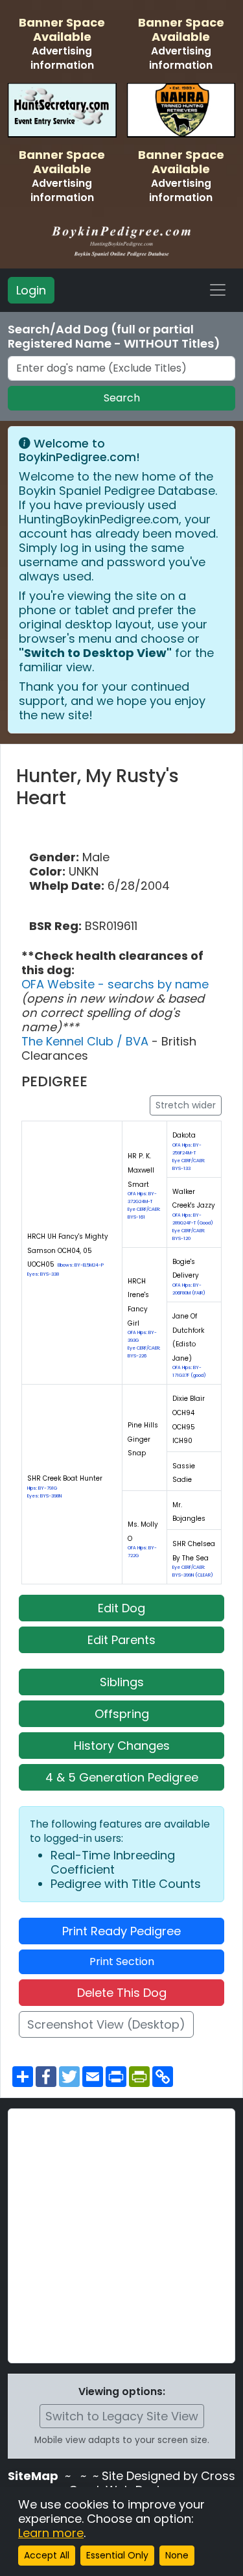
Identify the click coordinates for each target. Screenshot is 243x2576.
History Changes (122, 1746)
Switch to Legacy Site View (122, 2416)
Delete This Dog (122, 1993)
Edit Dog (121, 1608)
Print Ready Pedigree (121, 1931)
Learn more (51, 2533)
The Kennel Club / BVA (87, 1041)
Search (122, 398)
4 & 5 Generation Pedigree (122, 1777)
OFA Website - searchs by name (115, 984)
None (177, 2555)
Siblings (122, 1682)
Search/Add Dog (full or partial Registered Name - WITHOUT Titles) (114, 337)
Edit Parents (121, 1640)
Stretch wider (186, 1105)
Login (31, 290)
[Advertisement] (121, 2236)
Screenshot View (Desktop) (106, 2024)
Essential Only (117, 2555)
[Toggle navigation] (218, 290)
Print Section (122, 1962)
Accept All (47, 2555)
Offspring (122, 1714)
